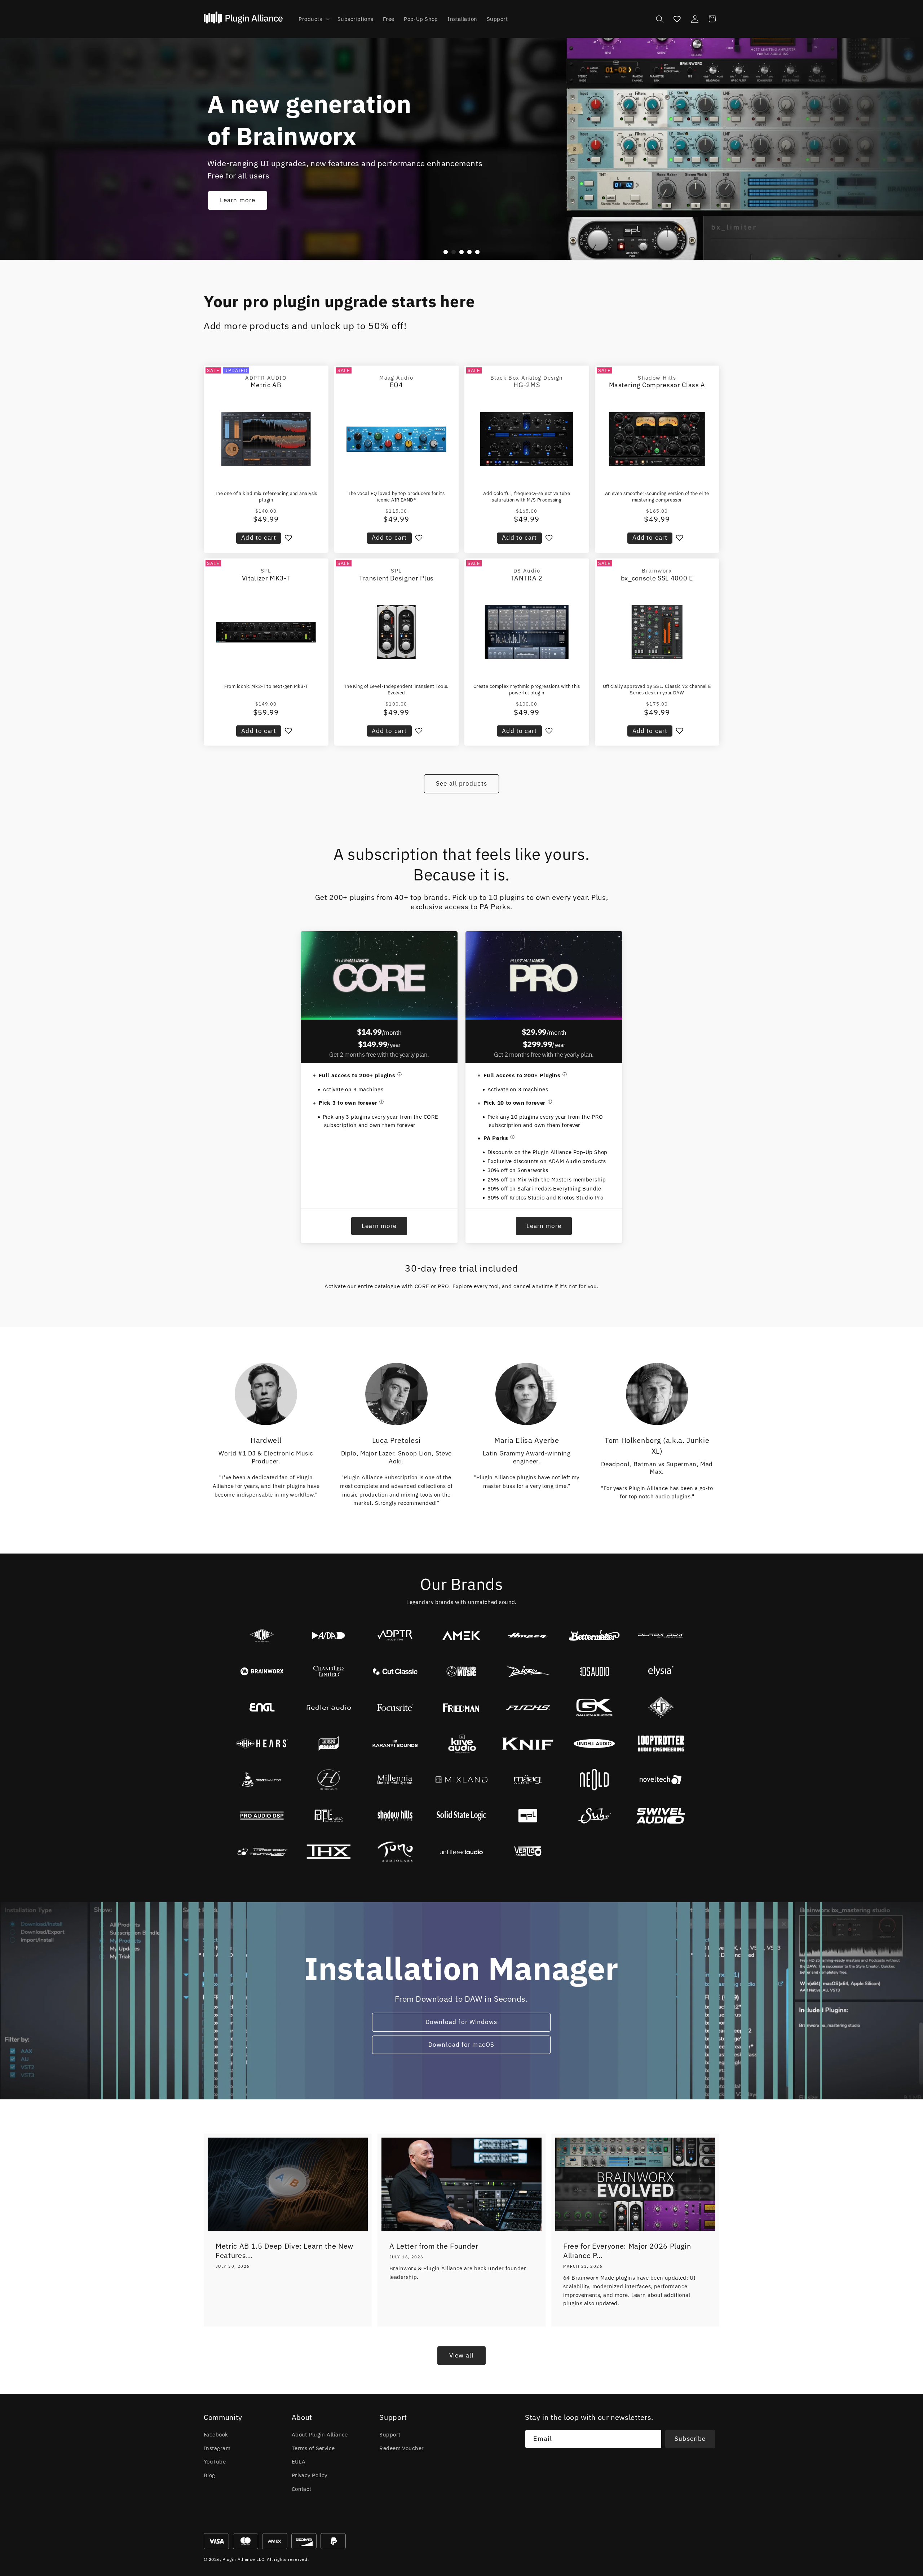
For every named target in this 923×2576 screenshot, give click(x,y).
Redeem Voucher (401, 2448)
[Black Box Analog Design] (661, 1635)
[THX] (328, 1852)
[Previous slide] (434, 252)
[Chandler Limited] (328, 1671)
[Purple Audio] (328, 1816)
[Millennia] (395, 1780)
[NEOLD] (594, 1780)
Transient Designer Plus (396, 578)
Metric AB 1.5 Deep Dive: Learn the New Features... (284, 2251)
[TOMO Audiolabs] (395, 1852)
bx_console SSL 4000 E (657, 578)
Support (390, 2434)
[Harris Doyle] (661, 1707)
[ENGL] (262, 1707)
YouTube (215, 2461)
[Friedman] (461, 1707)
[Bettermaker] (594, 1635)
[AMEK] (461, 1635)
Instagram (217, 2448)
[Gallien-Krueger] (594, 1707)
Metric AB (266, 385)
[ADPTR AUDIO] (395, 1635)
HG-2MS (527, 385)
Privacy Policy (310, 2475)
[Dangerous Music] (461, 1671)
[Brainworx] (262, 1671)
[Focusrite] (395, 1707)
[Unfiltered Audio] (461, 1852)
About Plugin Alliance (320, 2434)
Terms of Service (313, 2448)
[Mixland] (461, 1780)
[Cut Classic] (395, 1671)
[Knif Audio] (528, 1744)
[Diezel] (528, 1671)
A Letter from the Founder (434, 2246)
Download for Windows (461, 2022)
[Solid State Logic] (461, 1816)
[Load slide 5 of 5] (477, 252)
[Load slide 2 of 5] (454, 252)
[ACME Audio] (262, 1635)
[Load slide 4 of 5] (469, 252)
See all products (461, 783)
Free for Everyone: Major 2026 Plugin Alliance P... (627, 2251)
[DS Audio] (594, 1671)
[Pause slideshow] (489, 252)
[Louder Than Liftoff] (262, 1780)
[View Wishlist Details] (677, 19)
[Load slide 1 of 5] (446, 252)
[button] (313, 19)
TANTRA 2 (527, 578)
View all (461, 2355)
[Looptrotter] (661, 1744)
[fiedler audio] (328, 1707)
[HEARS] (262, 1744)
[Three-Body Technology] (262, 1852)
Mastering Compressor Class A (657, 385)
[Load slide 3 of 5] (461, 252)
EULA (299, 2461)
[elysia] (661, 1671)
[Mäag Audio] (528, 1780)
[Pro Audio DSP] (262, 1816)
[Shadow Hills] (395, 1816)
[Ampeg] (528, 1635)
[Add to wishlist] (288, 538)
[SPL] (528, 1816)
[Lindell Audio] (594, 1744)
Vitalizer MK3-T (266, 578)
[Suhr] (594, 1816)
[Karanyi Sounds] (395, 1744)
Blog (209, 2475)
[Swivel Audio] (661, 1816)
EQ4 (396, 385)
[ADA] (328, 1635)
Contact (302, 2489)
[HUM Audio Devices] (328, 1744)
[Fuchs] (528, 1707)
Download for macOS (462, 2045)
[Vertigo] (528, 1852)
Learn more (238, 200)
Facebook (216, 2434)
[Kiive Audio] (461, 1744)
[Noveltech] (661, 1780)
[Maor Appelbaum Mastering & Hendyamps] (328, 1780)
